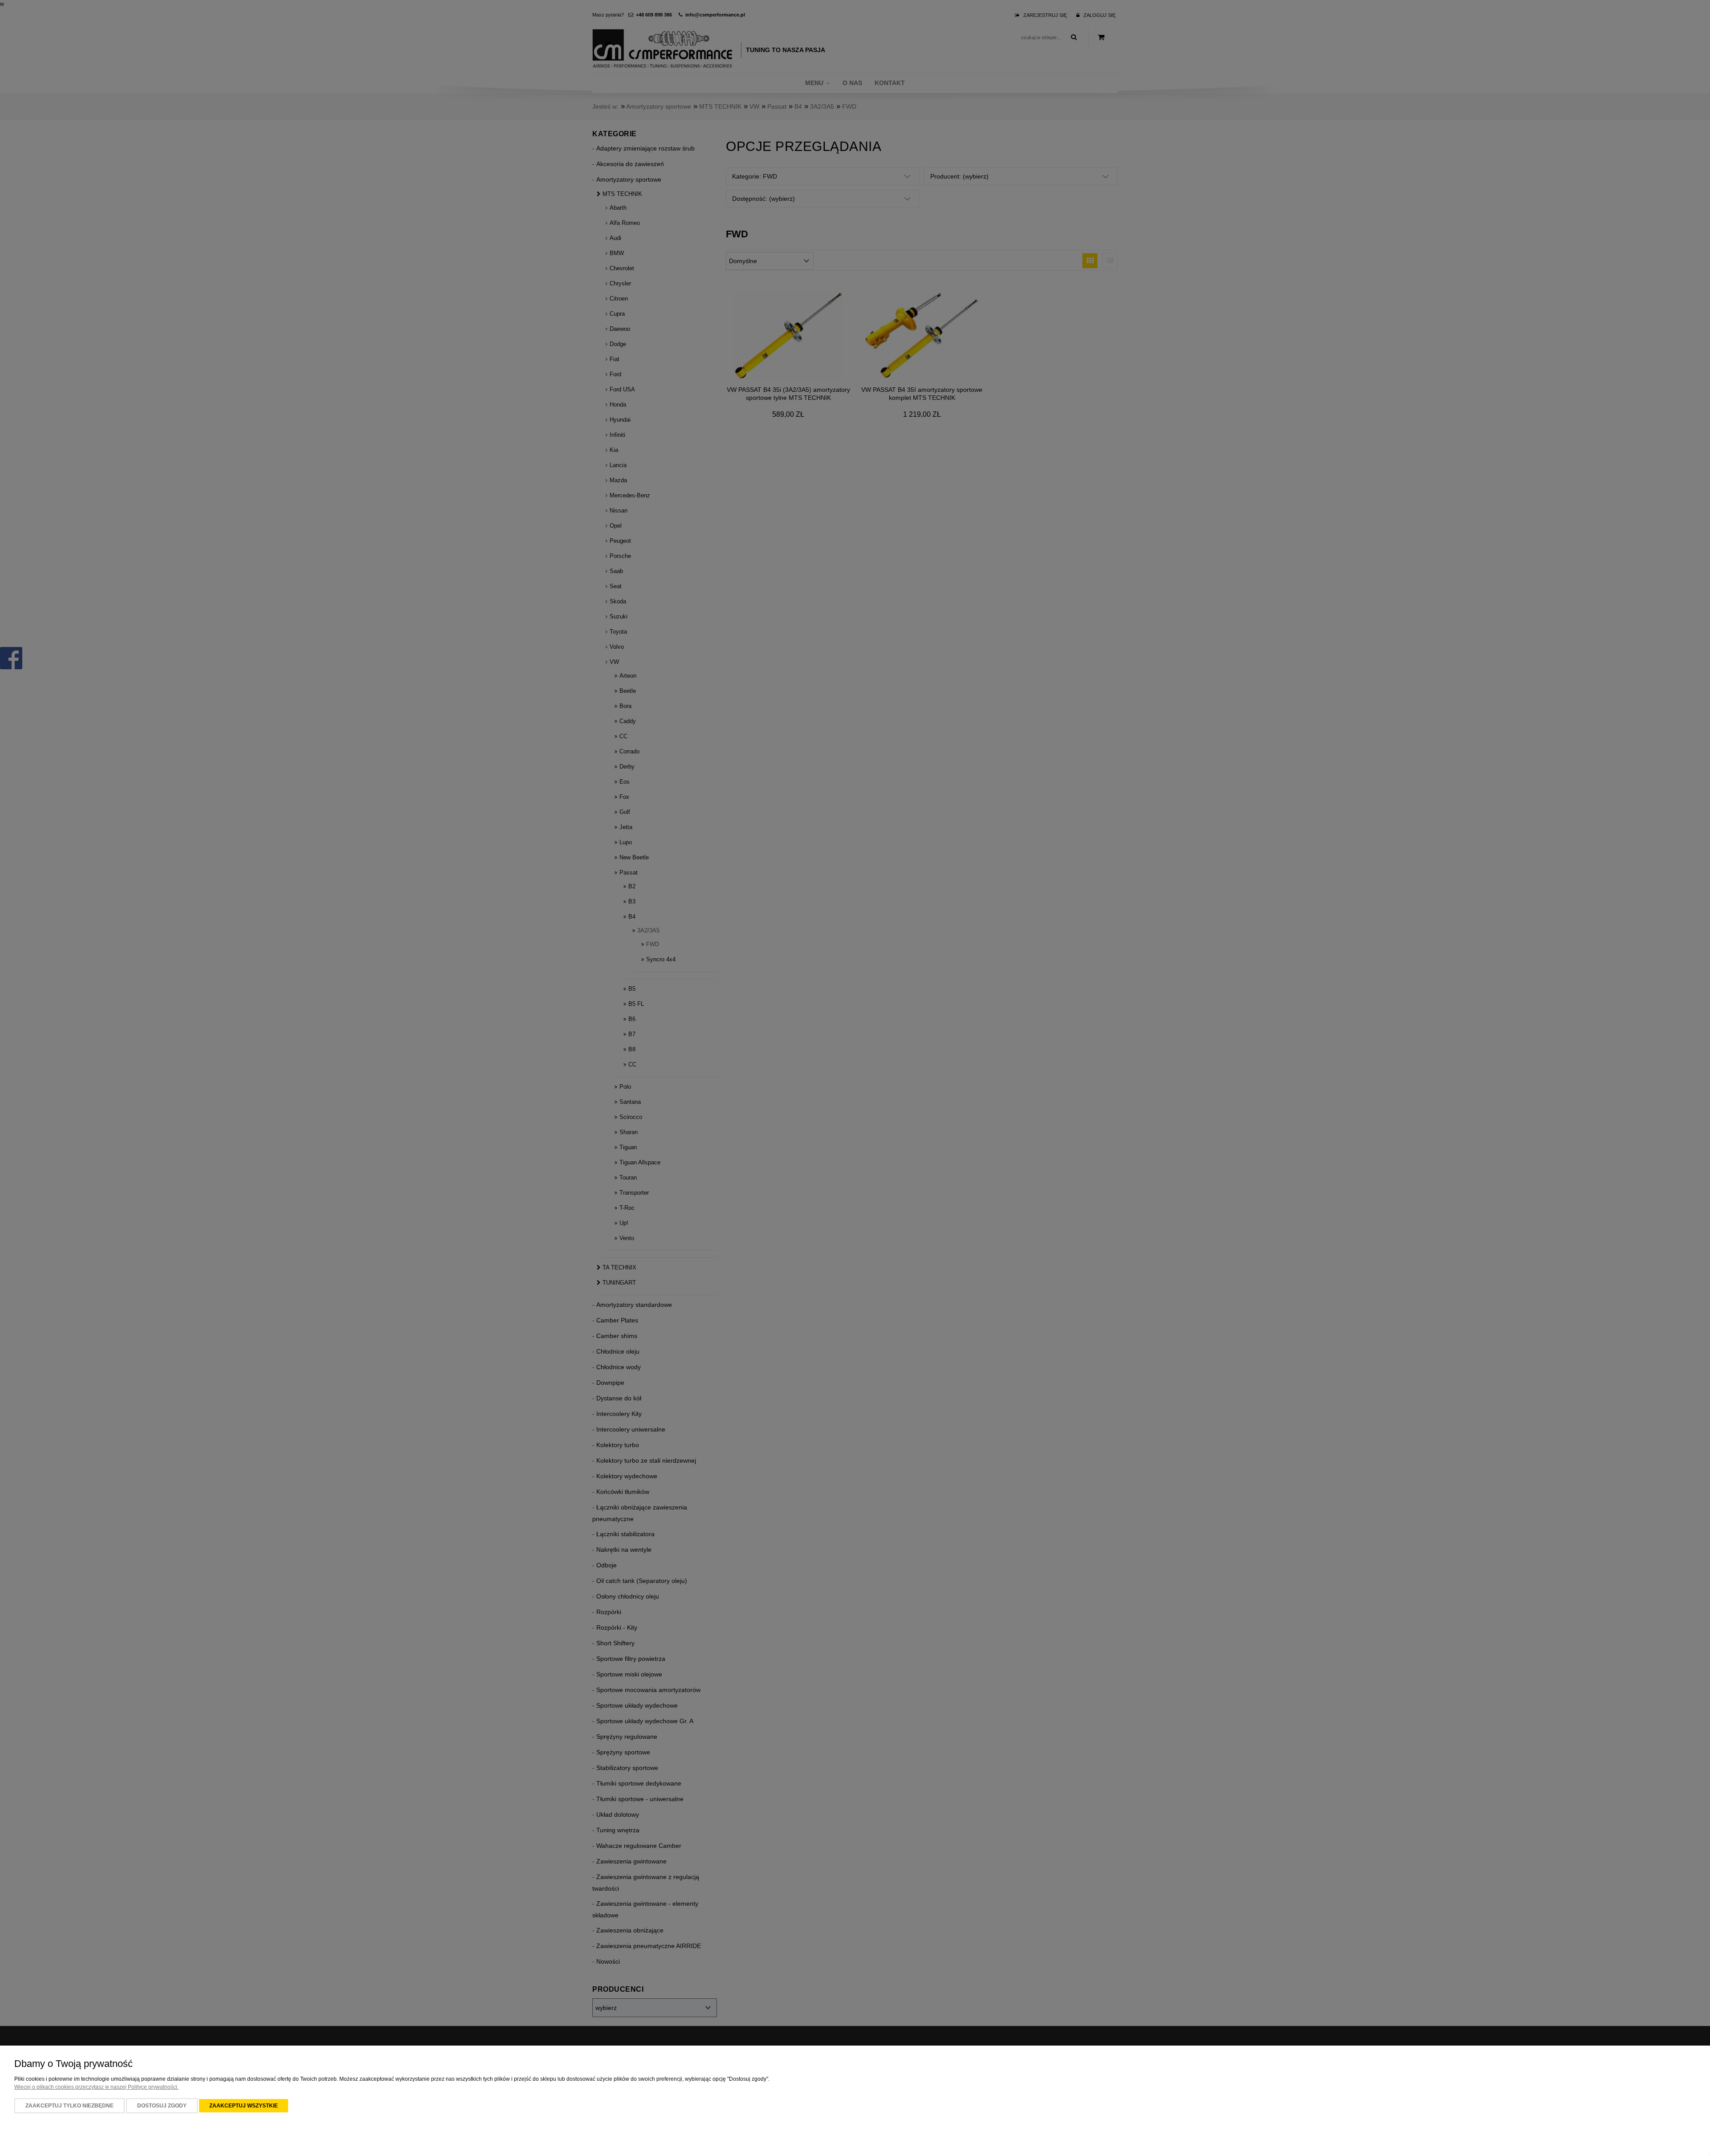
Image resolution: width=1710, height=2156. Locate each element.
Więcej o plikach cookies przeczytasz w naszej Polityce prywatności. (96, 2087)
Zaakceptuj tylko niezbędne (69, 2106)
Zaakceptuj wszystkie (244, 2106)
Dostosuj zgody (162, 2106)
